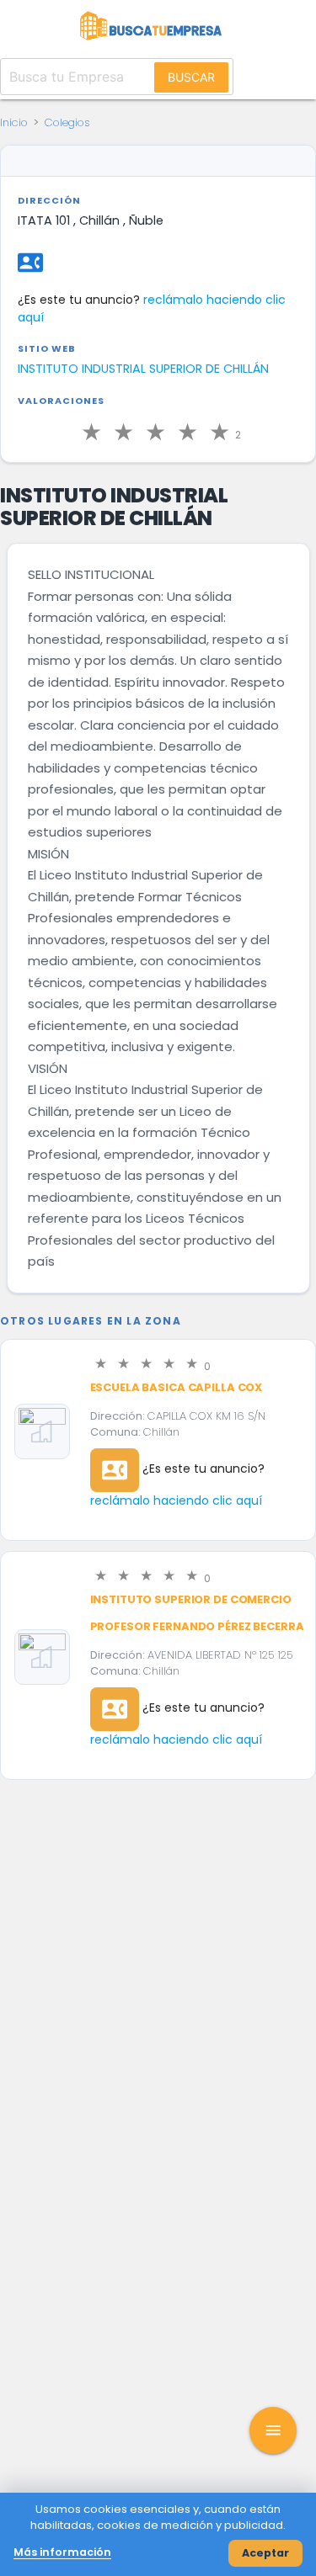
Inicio (14, 122)
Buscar (191, 77)
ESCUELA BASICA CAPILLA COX (177, 1387)
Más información (62, 2552)
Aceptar (265, 2553)
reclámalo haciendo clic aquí (176, 1500)
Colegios (67, 122)
